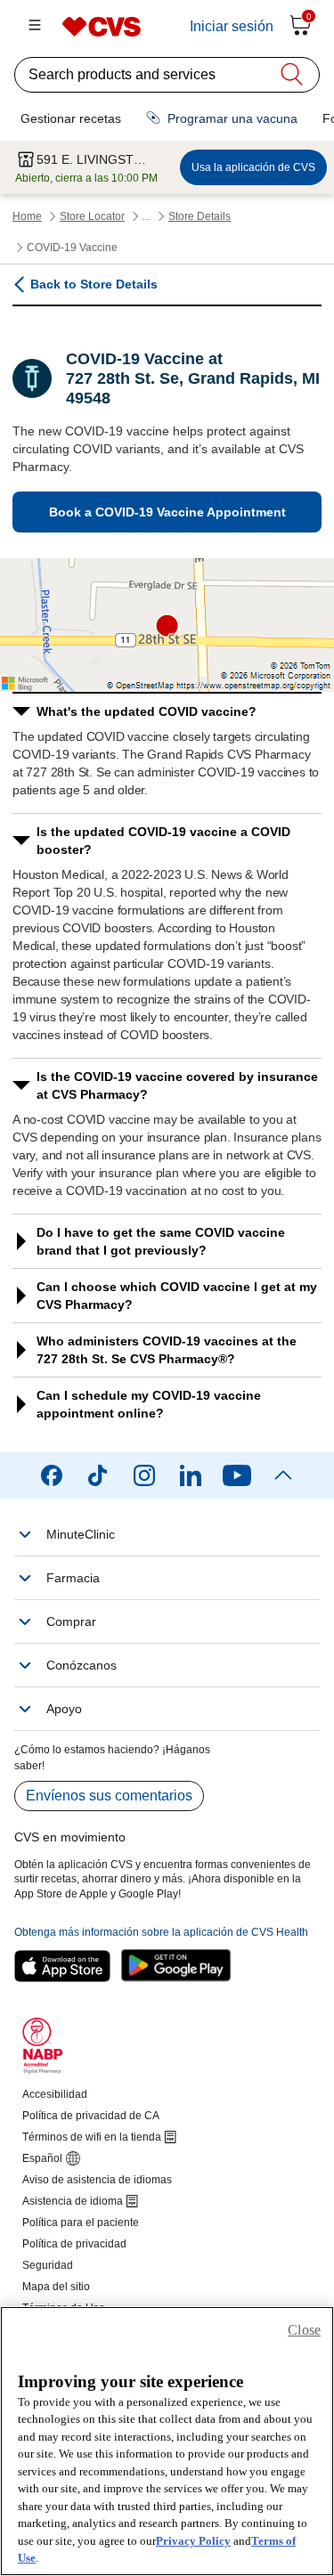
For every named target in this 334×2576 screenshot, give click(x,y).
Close (304, 2330)
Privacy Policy (193, 2541)
